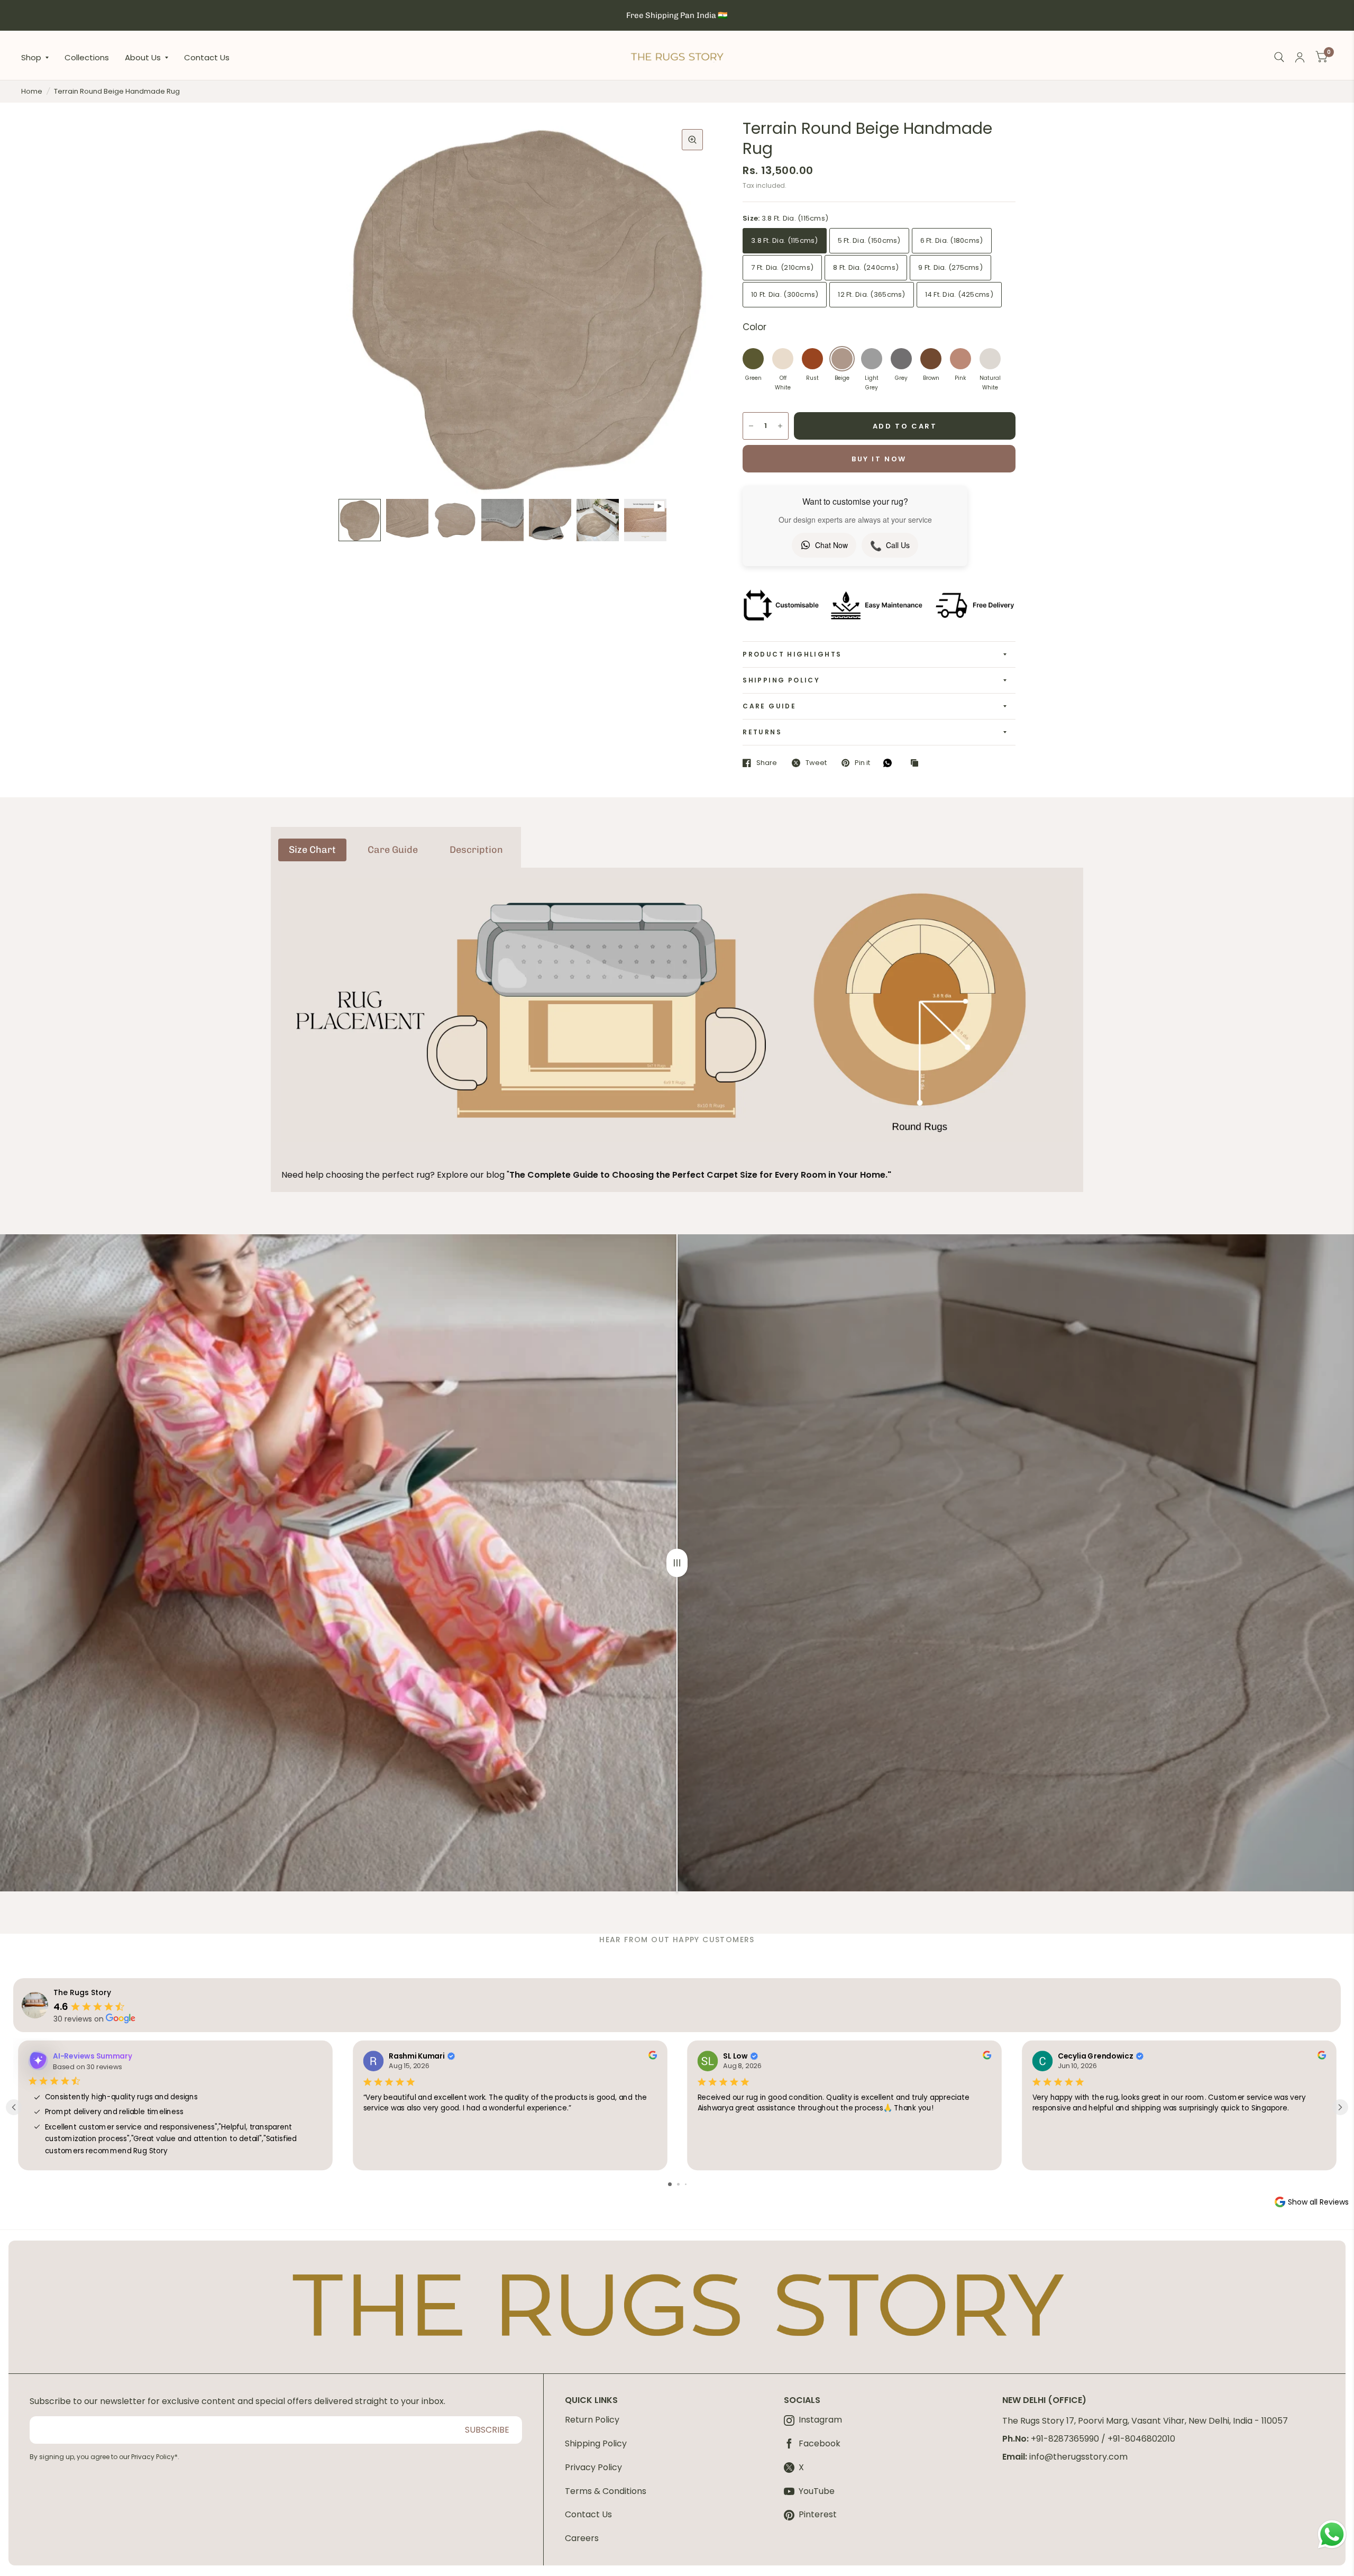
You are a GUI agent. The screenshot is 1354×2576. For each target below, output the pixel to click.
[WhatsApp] (890, 763)
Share (767, 763)
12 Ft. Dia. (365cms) (871, 294)
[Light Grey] (872, 359)
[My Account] (1300, 57)
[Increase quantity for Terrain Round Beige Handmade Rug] (780, 426)
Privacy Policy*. (155, 2457)
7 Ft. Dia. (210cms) (782, 267)
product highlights (792, 654)
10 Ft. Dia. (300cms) (785, 294)
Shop (31, 57)
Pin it (862, 763)
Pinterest (818, 2515)
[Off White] (783, 359)
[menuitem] (39, 57)
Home (32, 91)
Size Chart (312, 850)
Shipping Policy (781, 680)
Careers (582, 2538)
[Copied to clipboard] (917, 763)
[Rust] (812, 359)
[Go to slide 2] (678, 2184)
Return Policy (592, 2420)
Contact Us (207, 57)
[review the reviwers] (652, 2057)
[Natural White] (990, 359)
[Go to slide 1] (670, 2184)
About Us (143, 57)
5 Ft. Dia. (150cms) (869, 240)
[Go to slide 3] (686, 2184)
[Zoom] (692, 140)
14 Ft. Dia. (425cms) (959, 294)
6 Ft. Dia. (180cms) (952, 240)
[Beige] (842, 359)
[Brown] (931, 359)
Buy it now (879, 459)
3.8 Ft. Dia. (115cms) (784, 240)
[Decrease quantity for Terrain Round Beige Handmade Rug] (751, 426)
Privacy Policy (593, 2467)
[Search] (1279, 57)
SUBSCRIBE (487, 2430)
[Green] (753, 359)
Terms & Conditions (606, 2491)
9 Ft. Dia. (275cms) (950, 267)
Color (754, 327)
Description (476, 850)
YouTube (817, 2492)
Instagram (820, 2420)
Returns (762, 732)
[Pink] (960, 359)
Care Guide (769, 706)
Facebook (820, 2444)
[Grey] (901, 359)
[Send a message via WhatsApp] (1332, 2534)
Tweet (816, 763)
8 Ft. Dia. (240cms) (866, 267)
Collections (87, 57)
